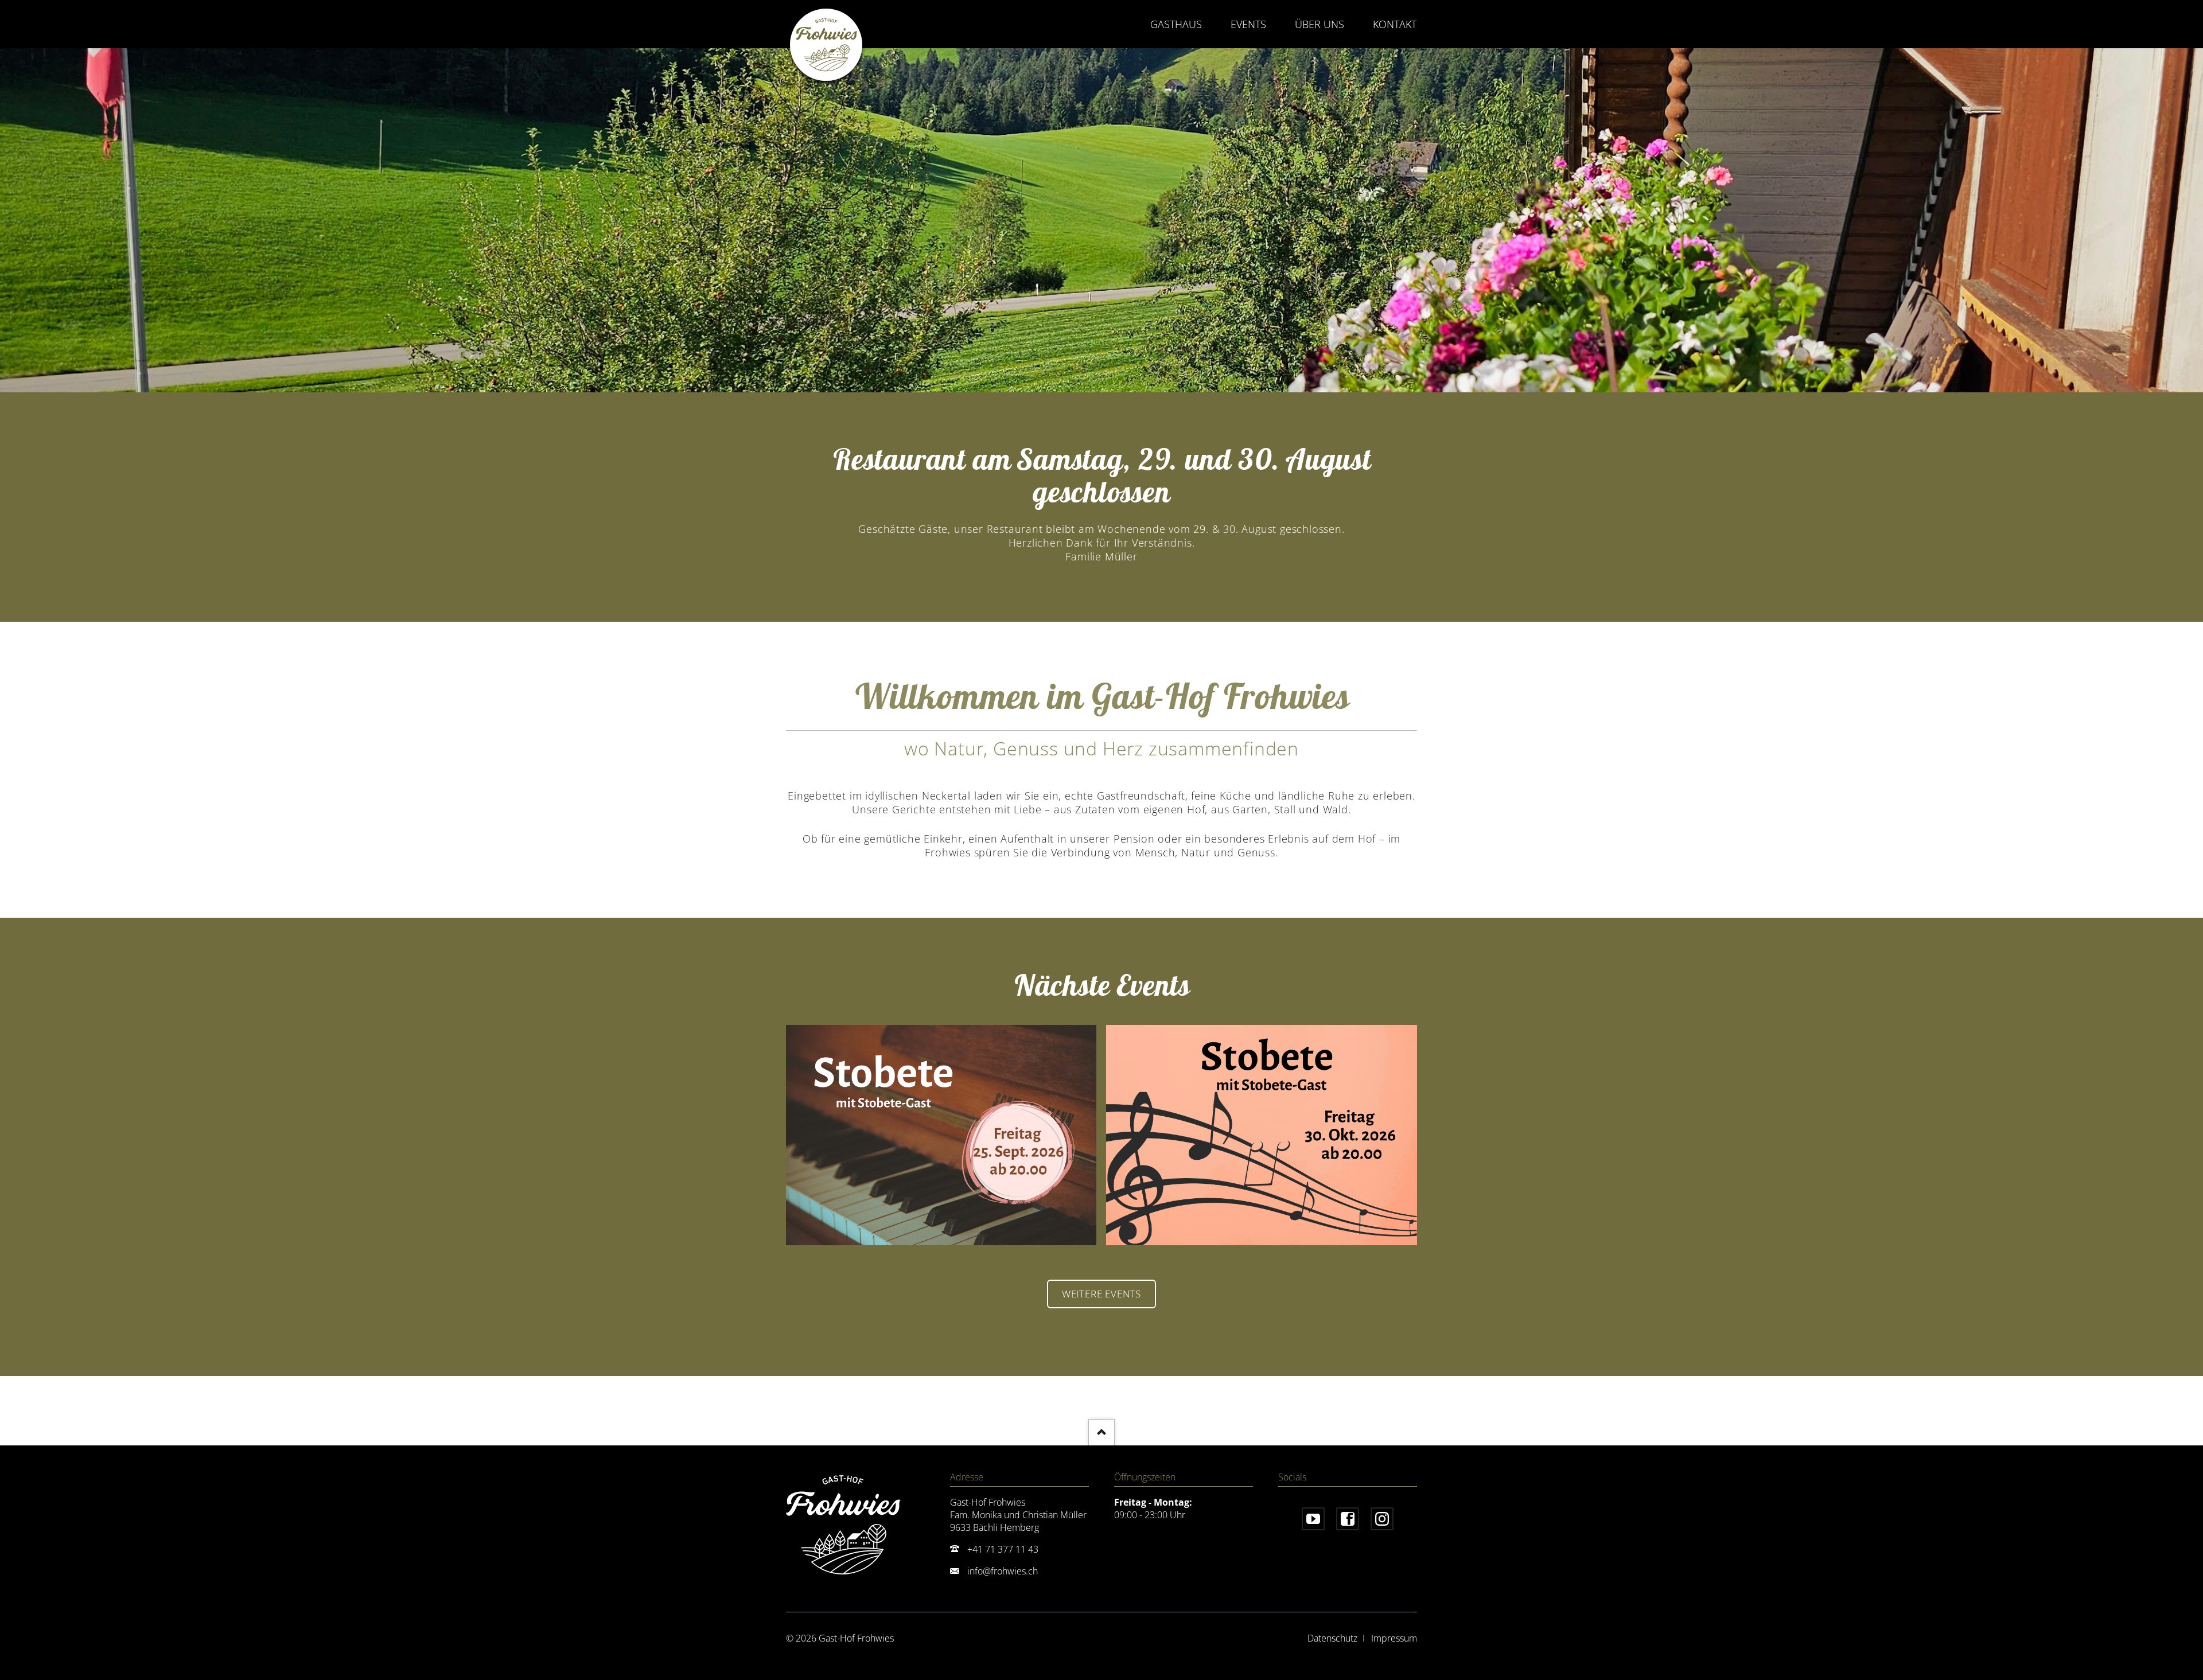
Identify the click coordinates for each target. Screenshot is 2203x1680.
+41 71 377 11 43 (1003, 1549)
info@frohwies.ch (1003, 1571)
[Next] (2179, 220)
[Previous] (24, 220)
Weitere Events (1101, 1294)
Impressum (1394, 1638)
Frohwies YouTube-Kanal (1313, 1519)
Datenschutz (1332, 1638)
